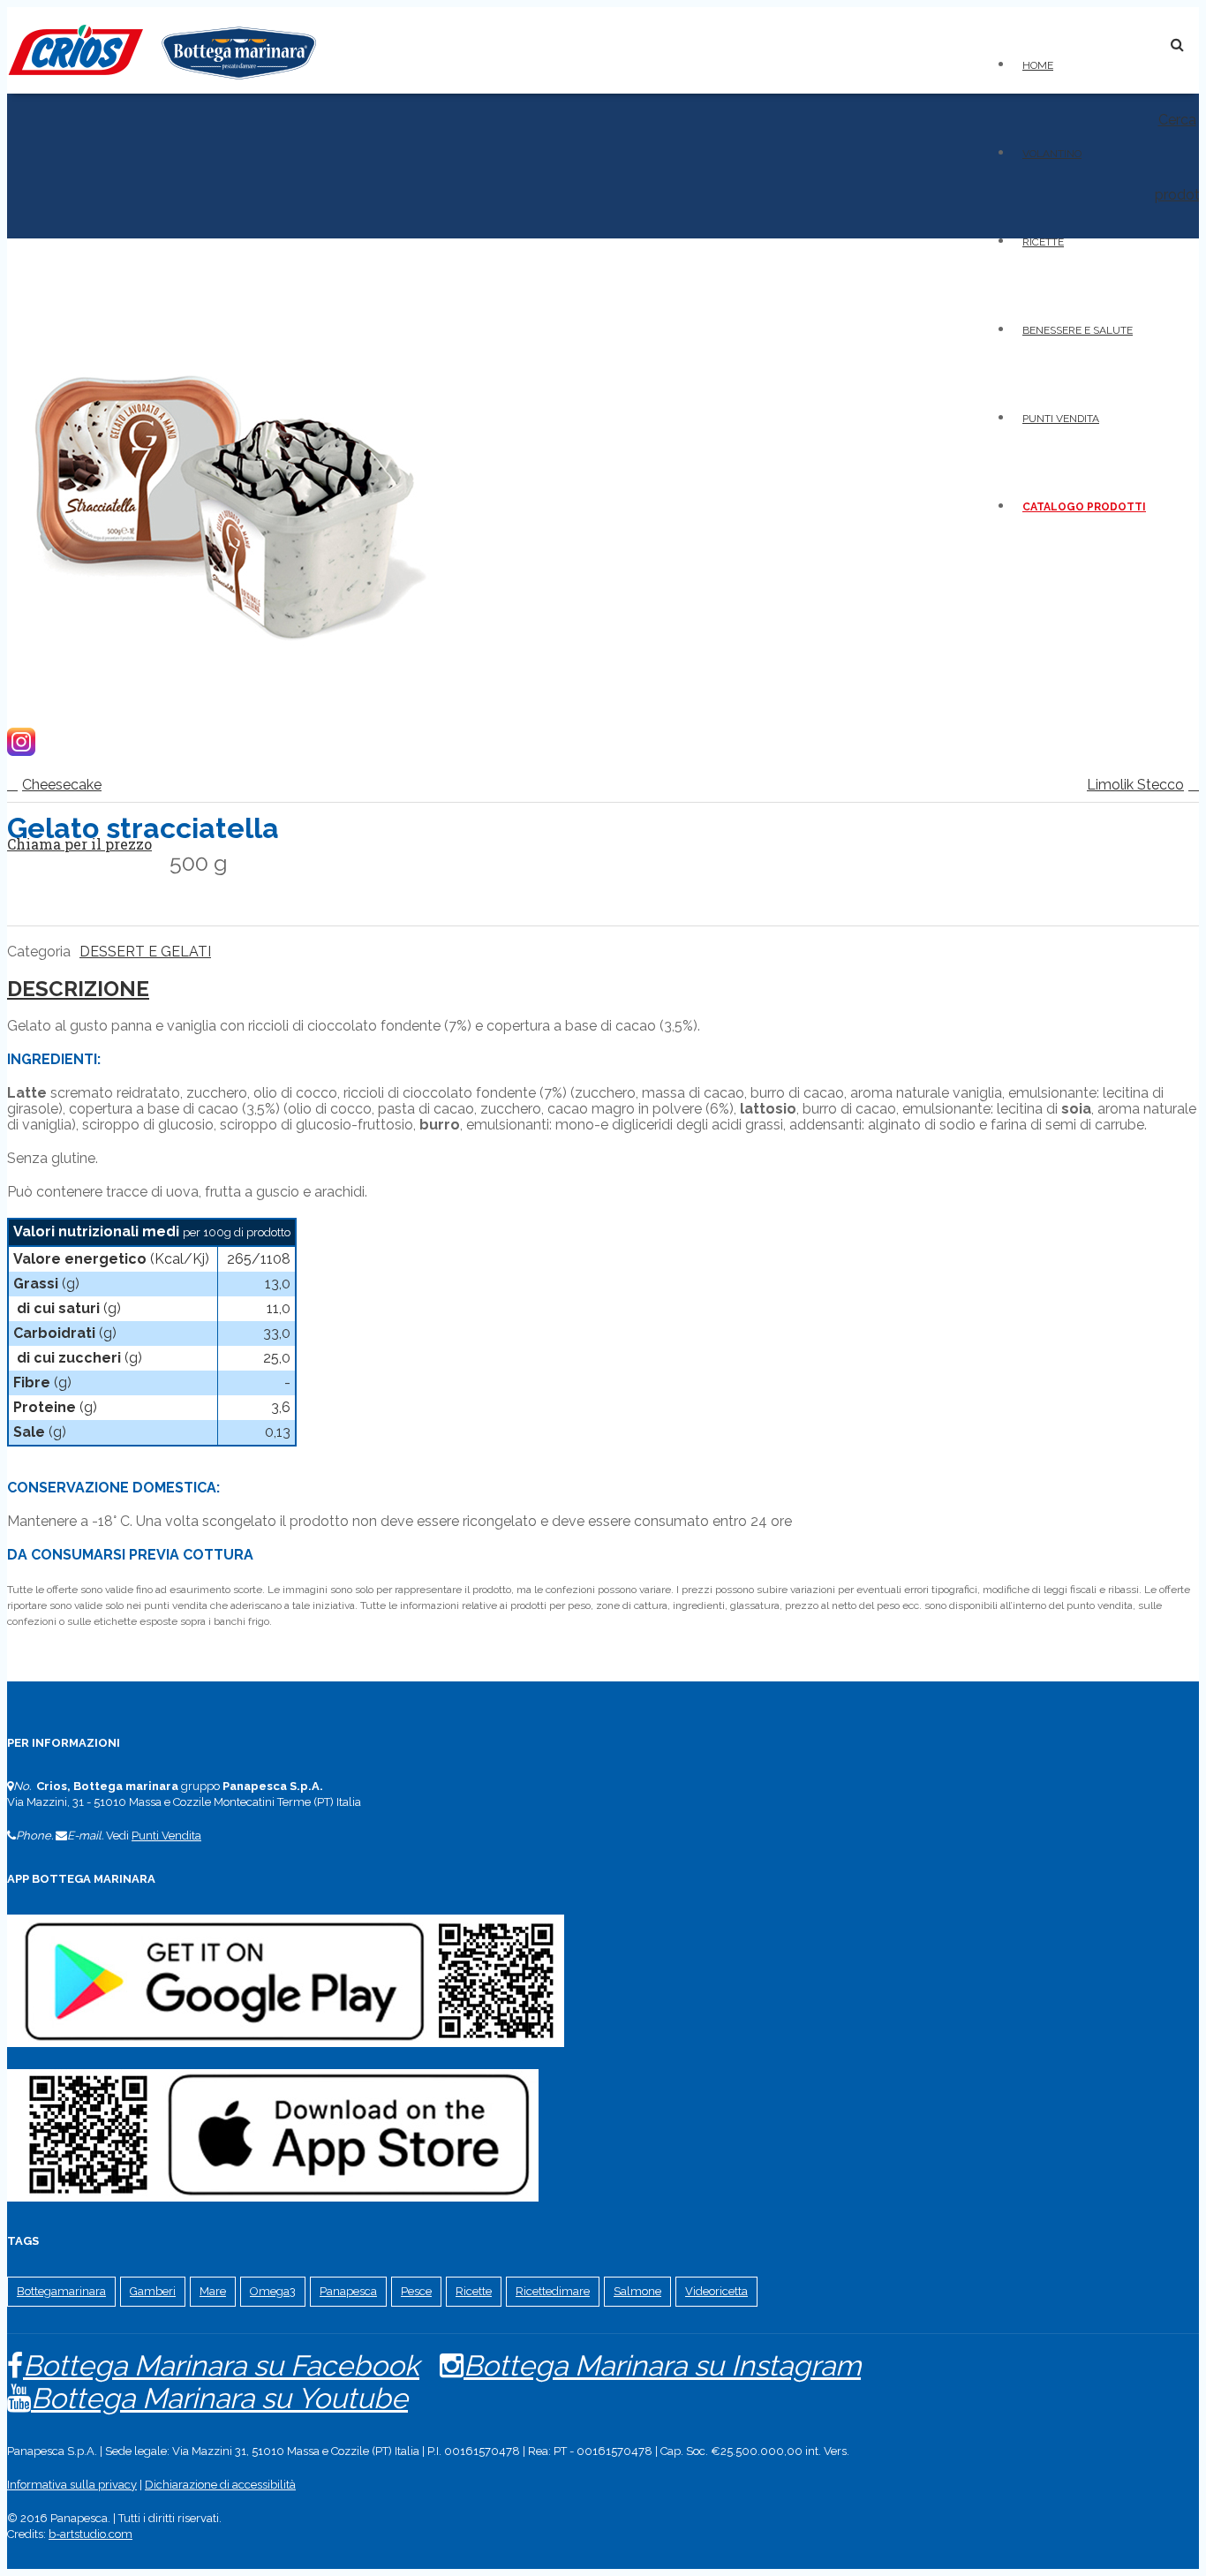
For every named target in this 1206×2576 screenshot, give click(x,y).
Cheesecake (62, 785)
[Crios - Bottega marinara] (162, 85)
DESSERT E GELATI (145, 952)
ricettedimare (553, 2291)
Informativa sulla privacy (72, 2485)
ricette (474, 2291)
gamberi (153, 2291)
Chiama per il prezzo (79, 844)
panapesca (348, 2291)
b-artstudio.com (90, 2534)
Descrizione (78, 989)
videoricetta (716, 2291)
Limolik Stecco (1135, 785)
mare (213, 2291)
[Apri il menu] (1130, 40)
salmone (637, 2291)
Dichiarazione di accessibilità (220, 2485)
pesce (416, 2291)
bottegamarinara (61, 2291)
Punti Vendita (166, 1836)
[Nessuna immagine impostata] (228, 702)
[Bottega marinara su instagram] (21, 751)
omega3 (273, 2291)
